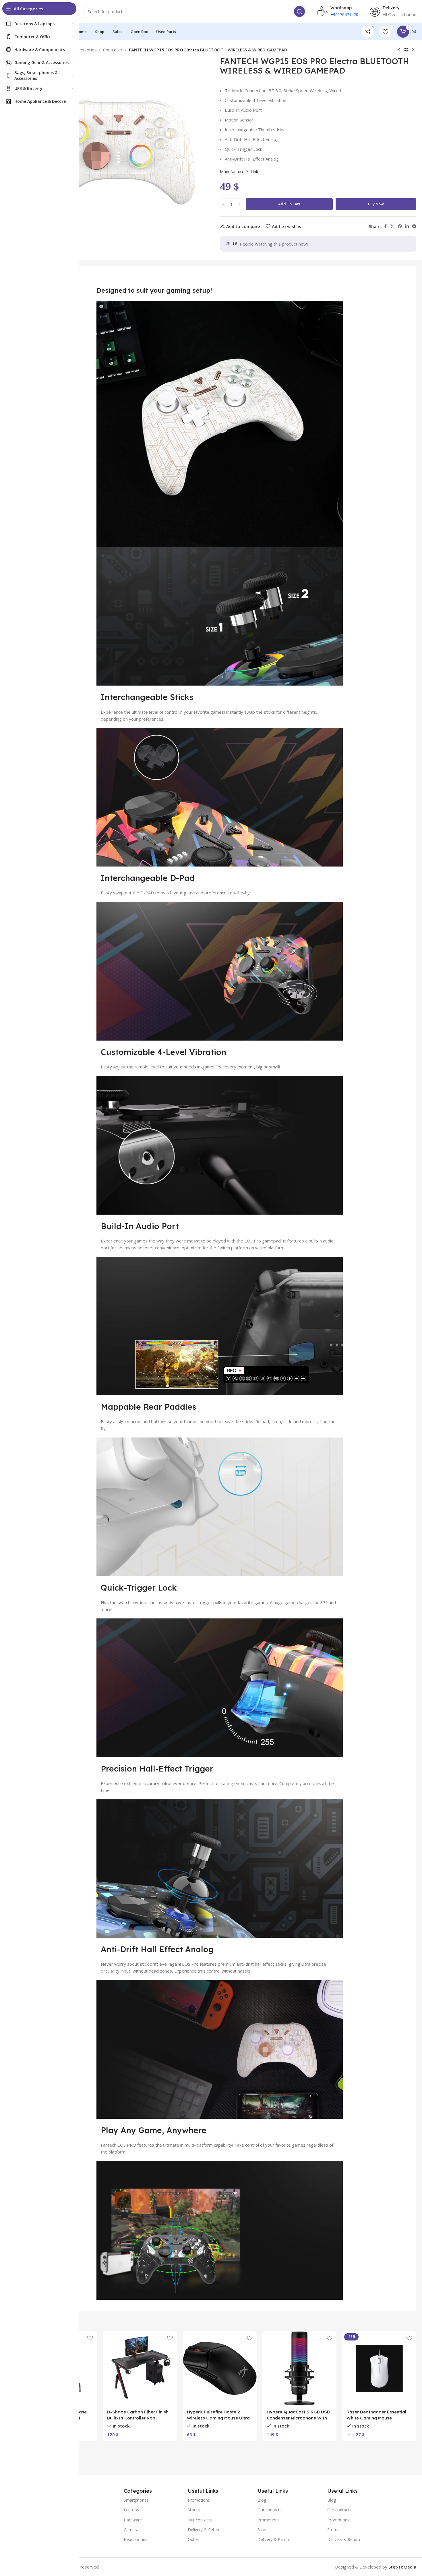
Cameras (132, 2530)
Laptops (131, 2510)
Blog (262, 2500)
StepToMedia (402, 2567)
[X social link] (392, 226)
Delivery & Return (204, 2530)
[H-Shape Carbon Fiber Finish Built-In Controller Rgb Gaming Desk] (140, 2368)
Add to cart (289, 204)
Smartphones (136, 2500)
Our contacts (200, 2520)
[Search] (299, 11)
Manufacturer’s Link (239, 171)
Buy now (376, 204)
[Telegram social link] (414, 226)
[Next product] (413, 50)
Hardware (133, 2520)
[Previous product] (399, 50)
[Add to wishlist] (90, 2338)
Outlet (193, 2539)
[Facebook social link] (385, 226)
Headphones (135, 2539)
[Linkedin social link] (407, 226)
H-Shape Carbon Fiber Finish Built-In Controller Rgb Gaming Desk (138, 2418)
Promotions (199, 2500)
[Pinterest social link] (400, 226)
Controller (113, 50)
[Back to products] (406, 50)
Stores (194, 2510)
